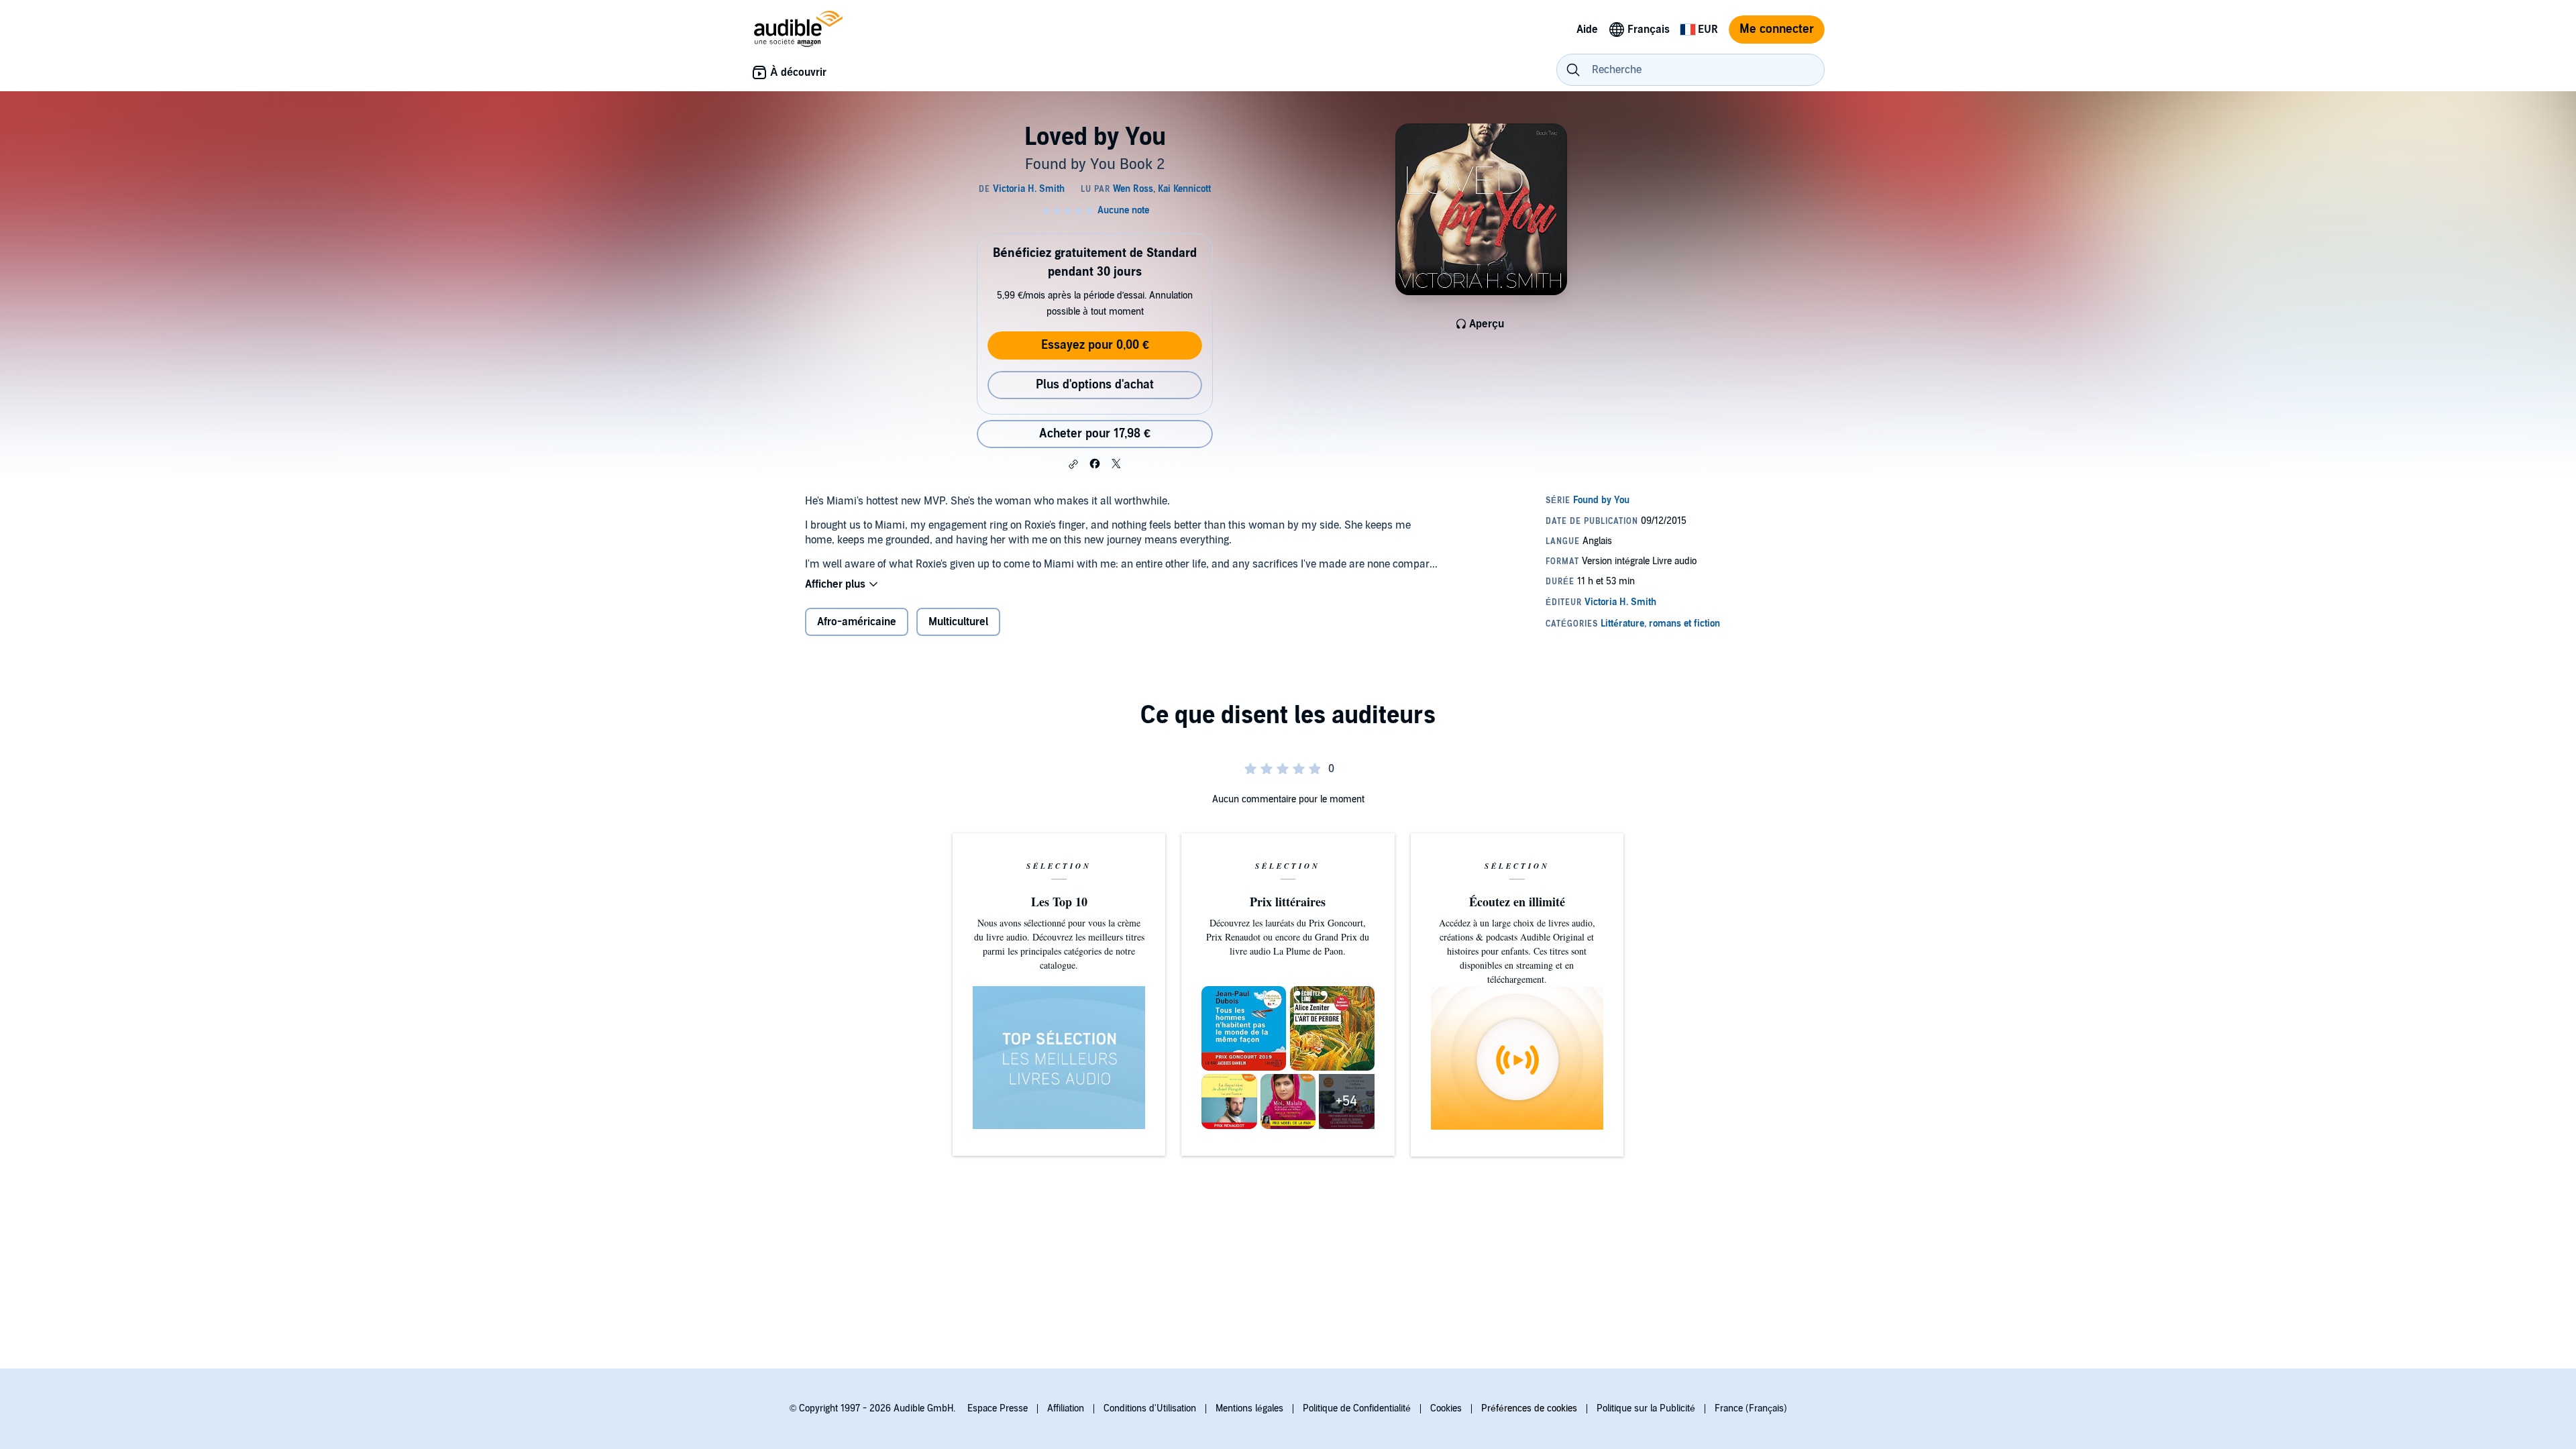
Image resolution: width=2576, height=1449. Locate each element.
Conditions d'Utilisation (1150, 1408)
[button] (1073, 464)
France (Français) (1751, 1408)
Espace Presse (998, 1408)
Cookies (1446, 1408)
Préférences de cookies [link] (1529, 1408)
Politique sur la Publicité (1646, 1408)
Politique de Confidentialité (1357, 1408)
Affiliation (1066, 1408)
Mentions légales (1249, 1408)
